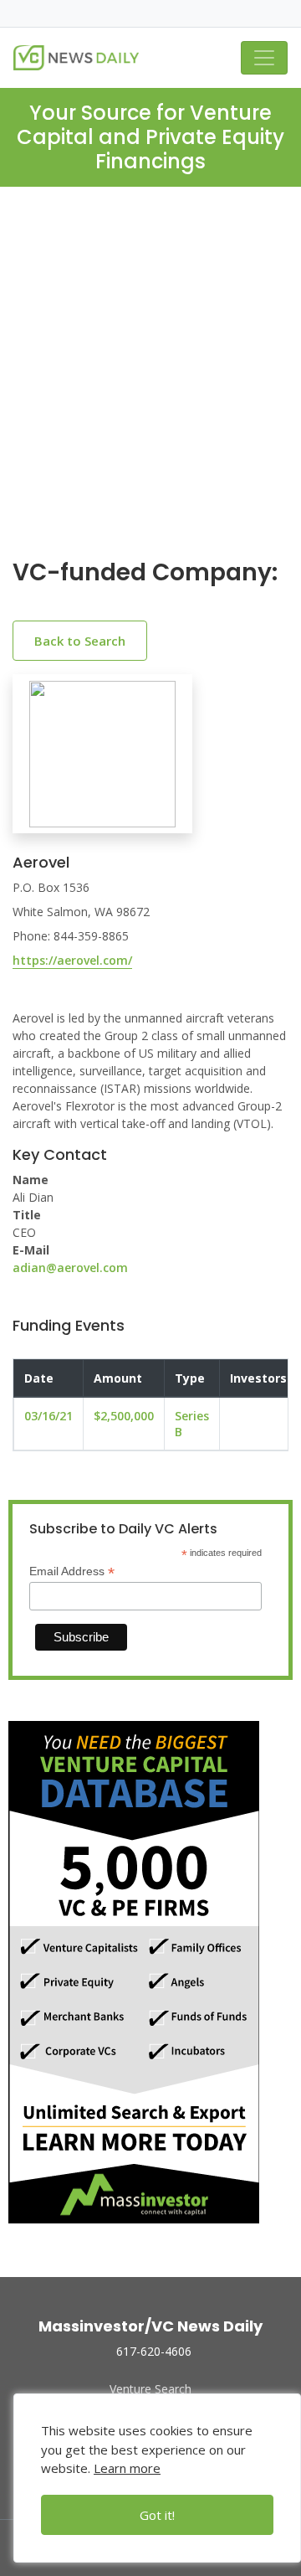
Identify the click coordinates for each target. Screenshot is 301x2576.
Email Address (72, 1571)
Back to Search (80, 641)
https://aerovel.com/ (72, 960)
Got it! (157, 2515)
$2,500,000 (124, 1416)
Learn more (127, 2468)
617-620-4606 (154, 2351)
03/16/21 (48, 1416)
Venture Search (150, 2389)
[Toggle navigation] (264, 58)
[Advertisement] (150, 386)
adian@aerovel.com (70, 1267)
